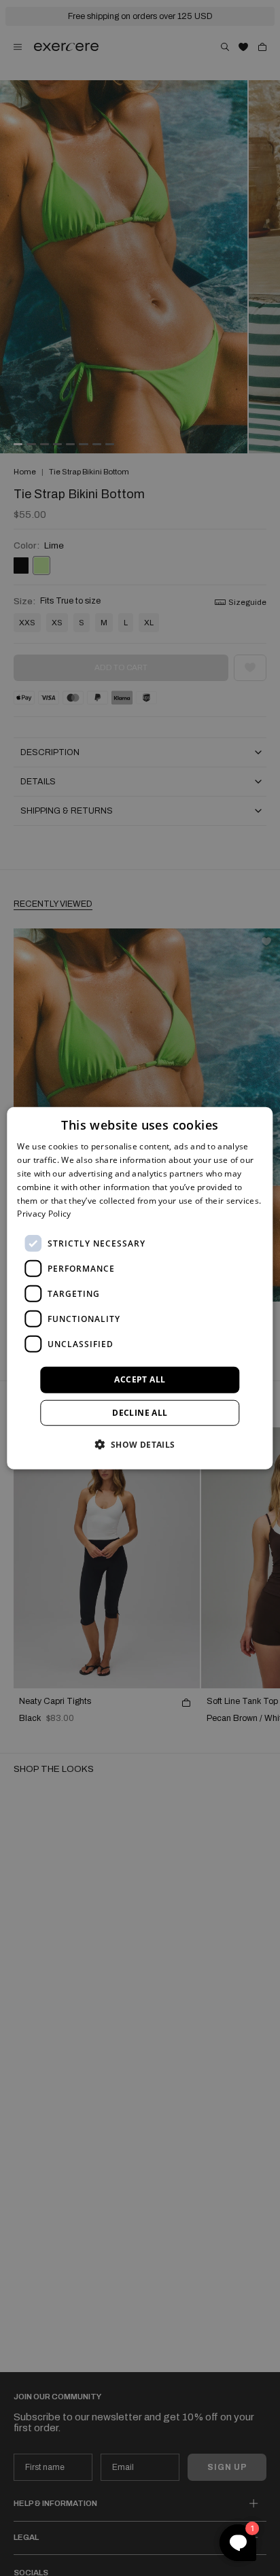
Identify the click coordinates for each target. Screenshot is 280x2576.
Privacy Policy (44, 1214)
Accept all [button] (140, 1379)
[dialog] (140, 1288)
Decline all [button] (140, 1412)
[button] (140, 1444)
